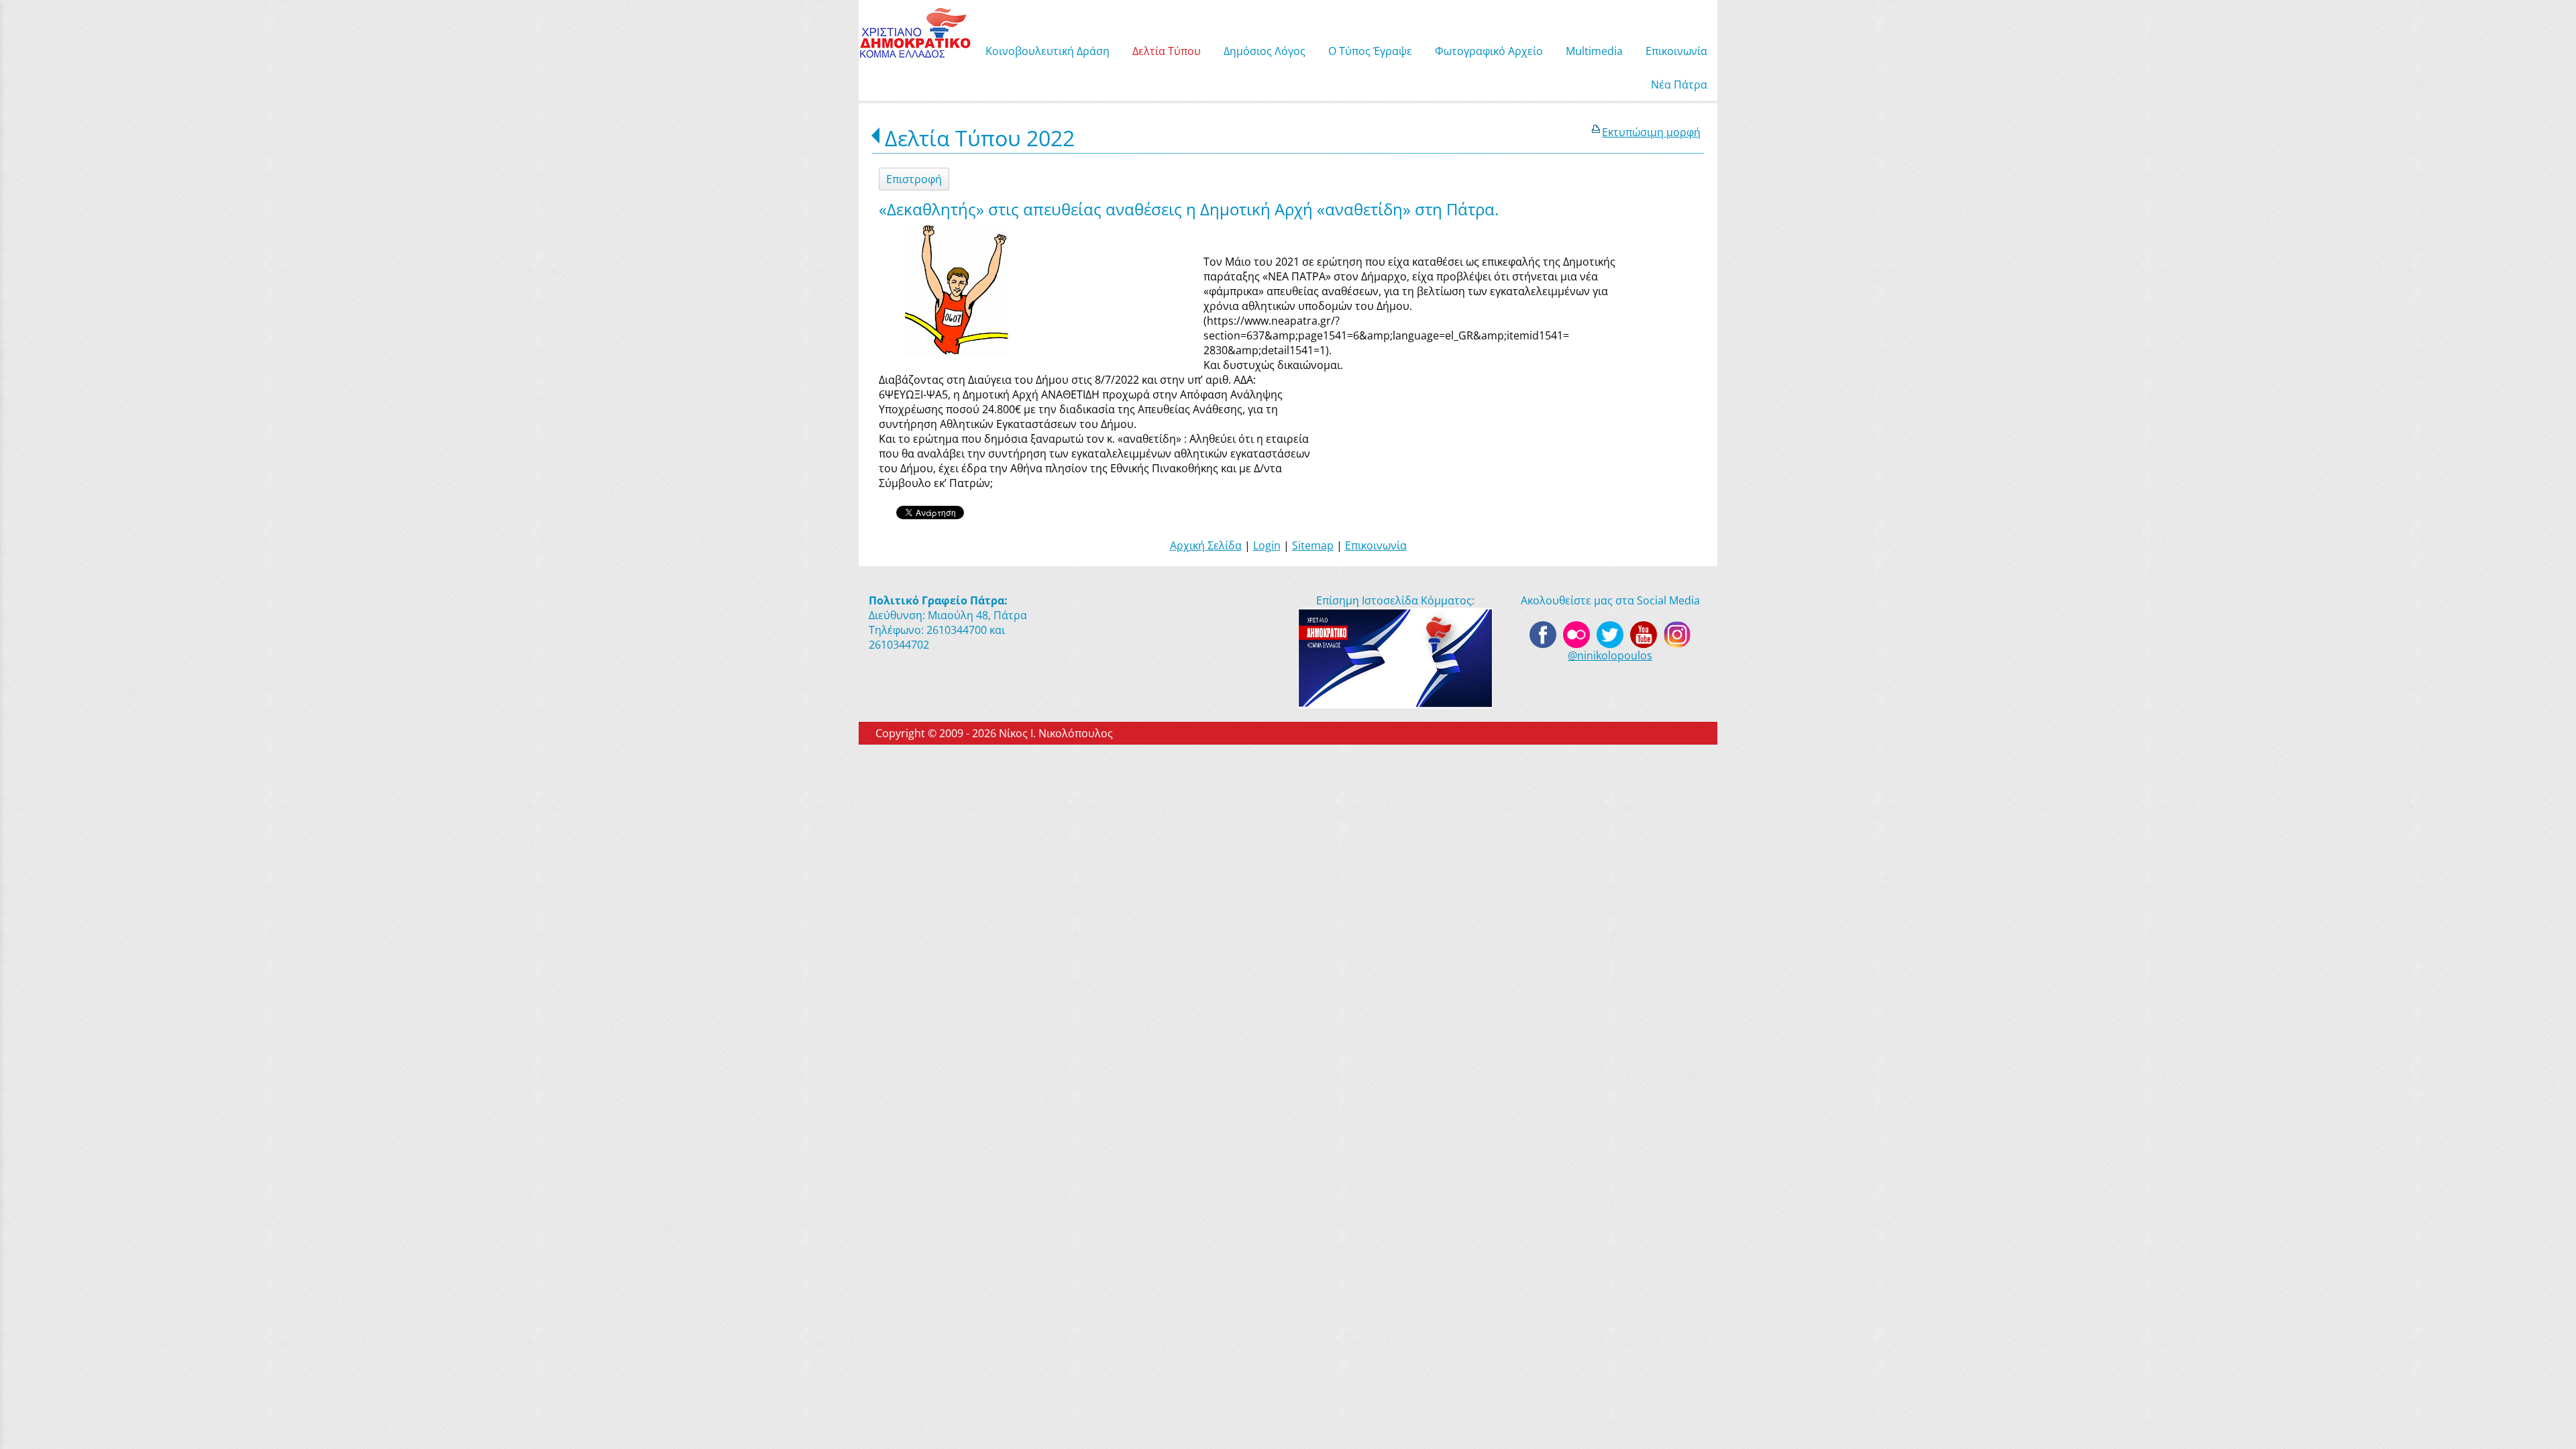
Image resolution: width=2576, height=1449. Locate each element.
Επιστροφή (914, 179)
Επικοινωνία (1376, 545)
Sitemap (1313, 545)
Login (1267, 545)
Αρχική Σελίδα (1206, 545)
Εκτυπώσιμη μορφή (1651, 132)
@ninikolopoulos (1610, 655)
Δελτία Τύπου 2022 (980, 138)
